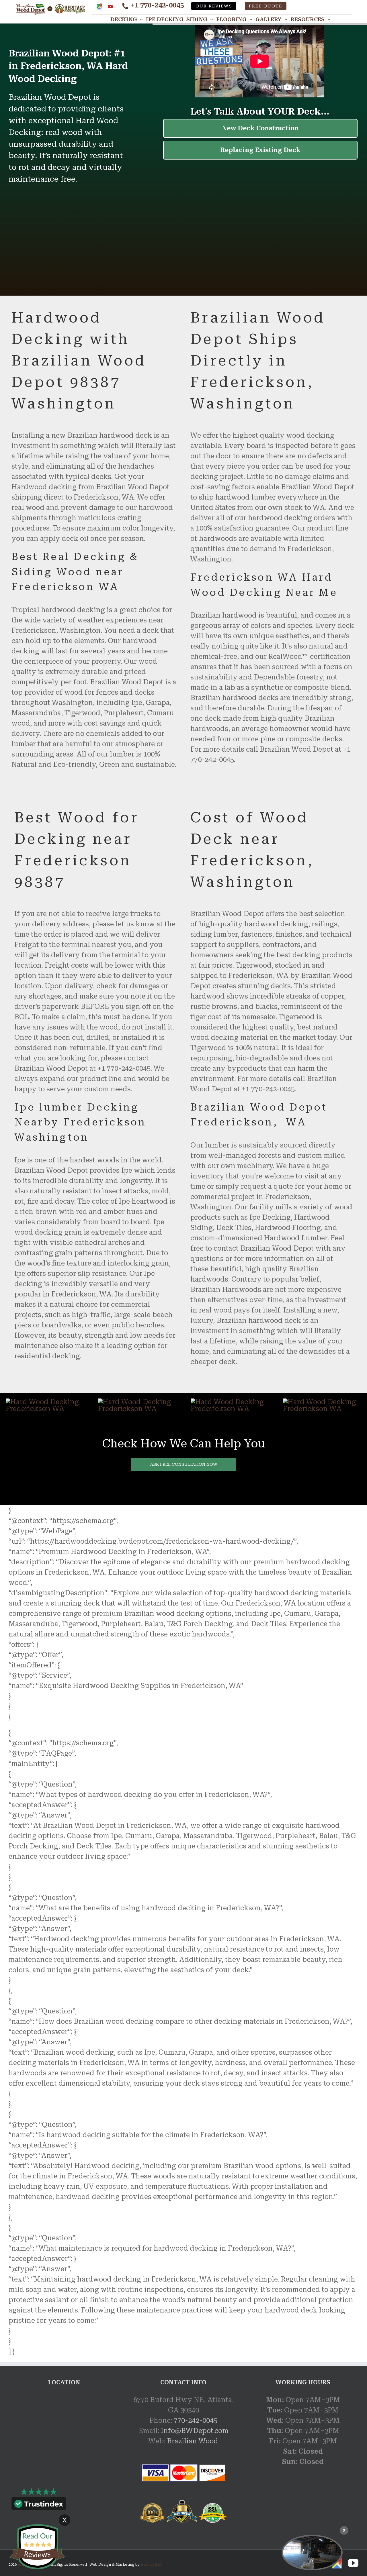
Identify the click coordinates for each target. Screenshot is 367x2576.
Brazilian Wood (193, 2441)
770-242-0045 (196, 2420)
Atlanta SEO (152, 2565)
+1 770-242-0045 (157, 5)
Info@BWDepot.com (195, 2431)
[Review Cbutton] (37, 2547)
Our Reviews (214, 6)
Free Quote (266, 6)
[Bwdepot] (312, 2553)
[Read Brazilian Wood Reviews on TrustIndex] (39, 2505)
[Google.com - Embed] (64, 2438)
